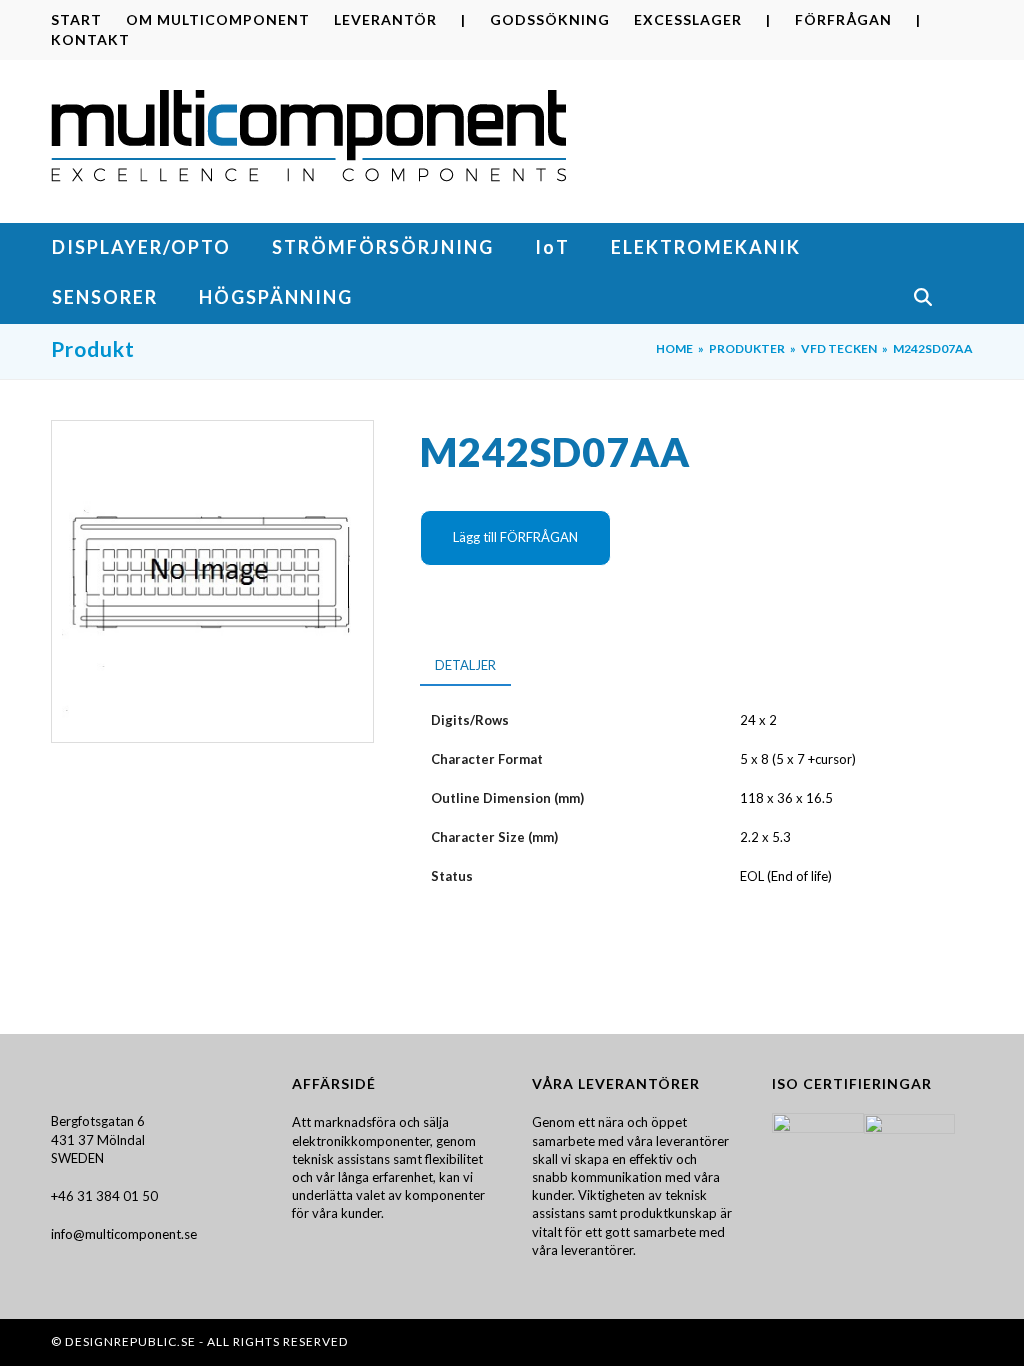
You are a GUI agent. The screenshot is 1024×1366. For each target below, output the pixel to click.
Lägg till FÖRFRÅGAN (515, 537)
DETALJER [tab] (465, 665)
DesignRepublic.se (130, 1341)
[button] (943, 299)
